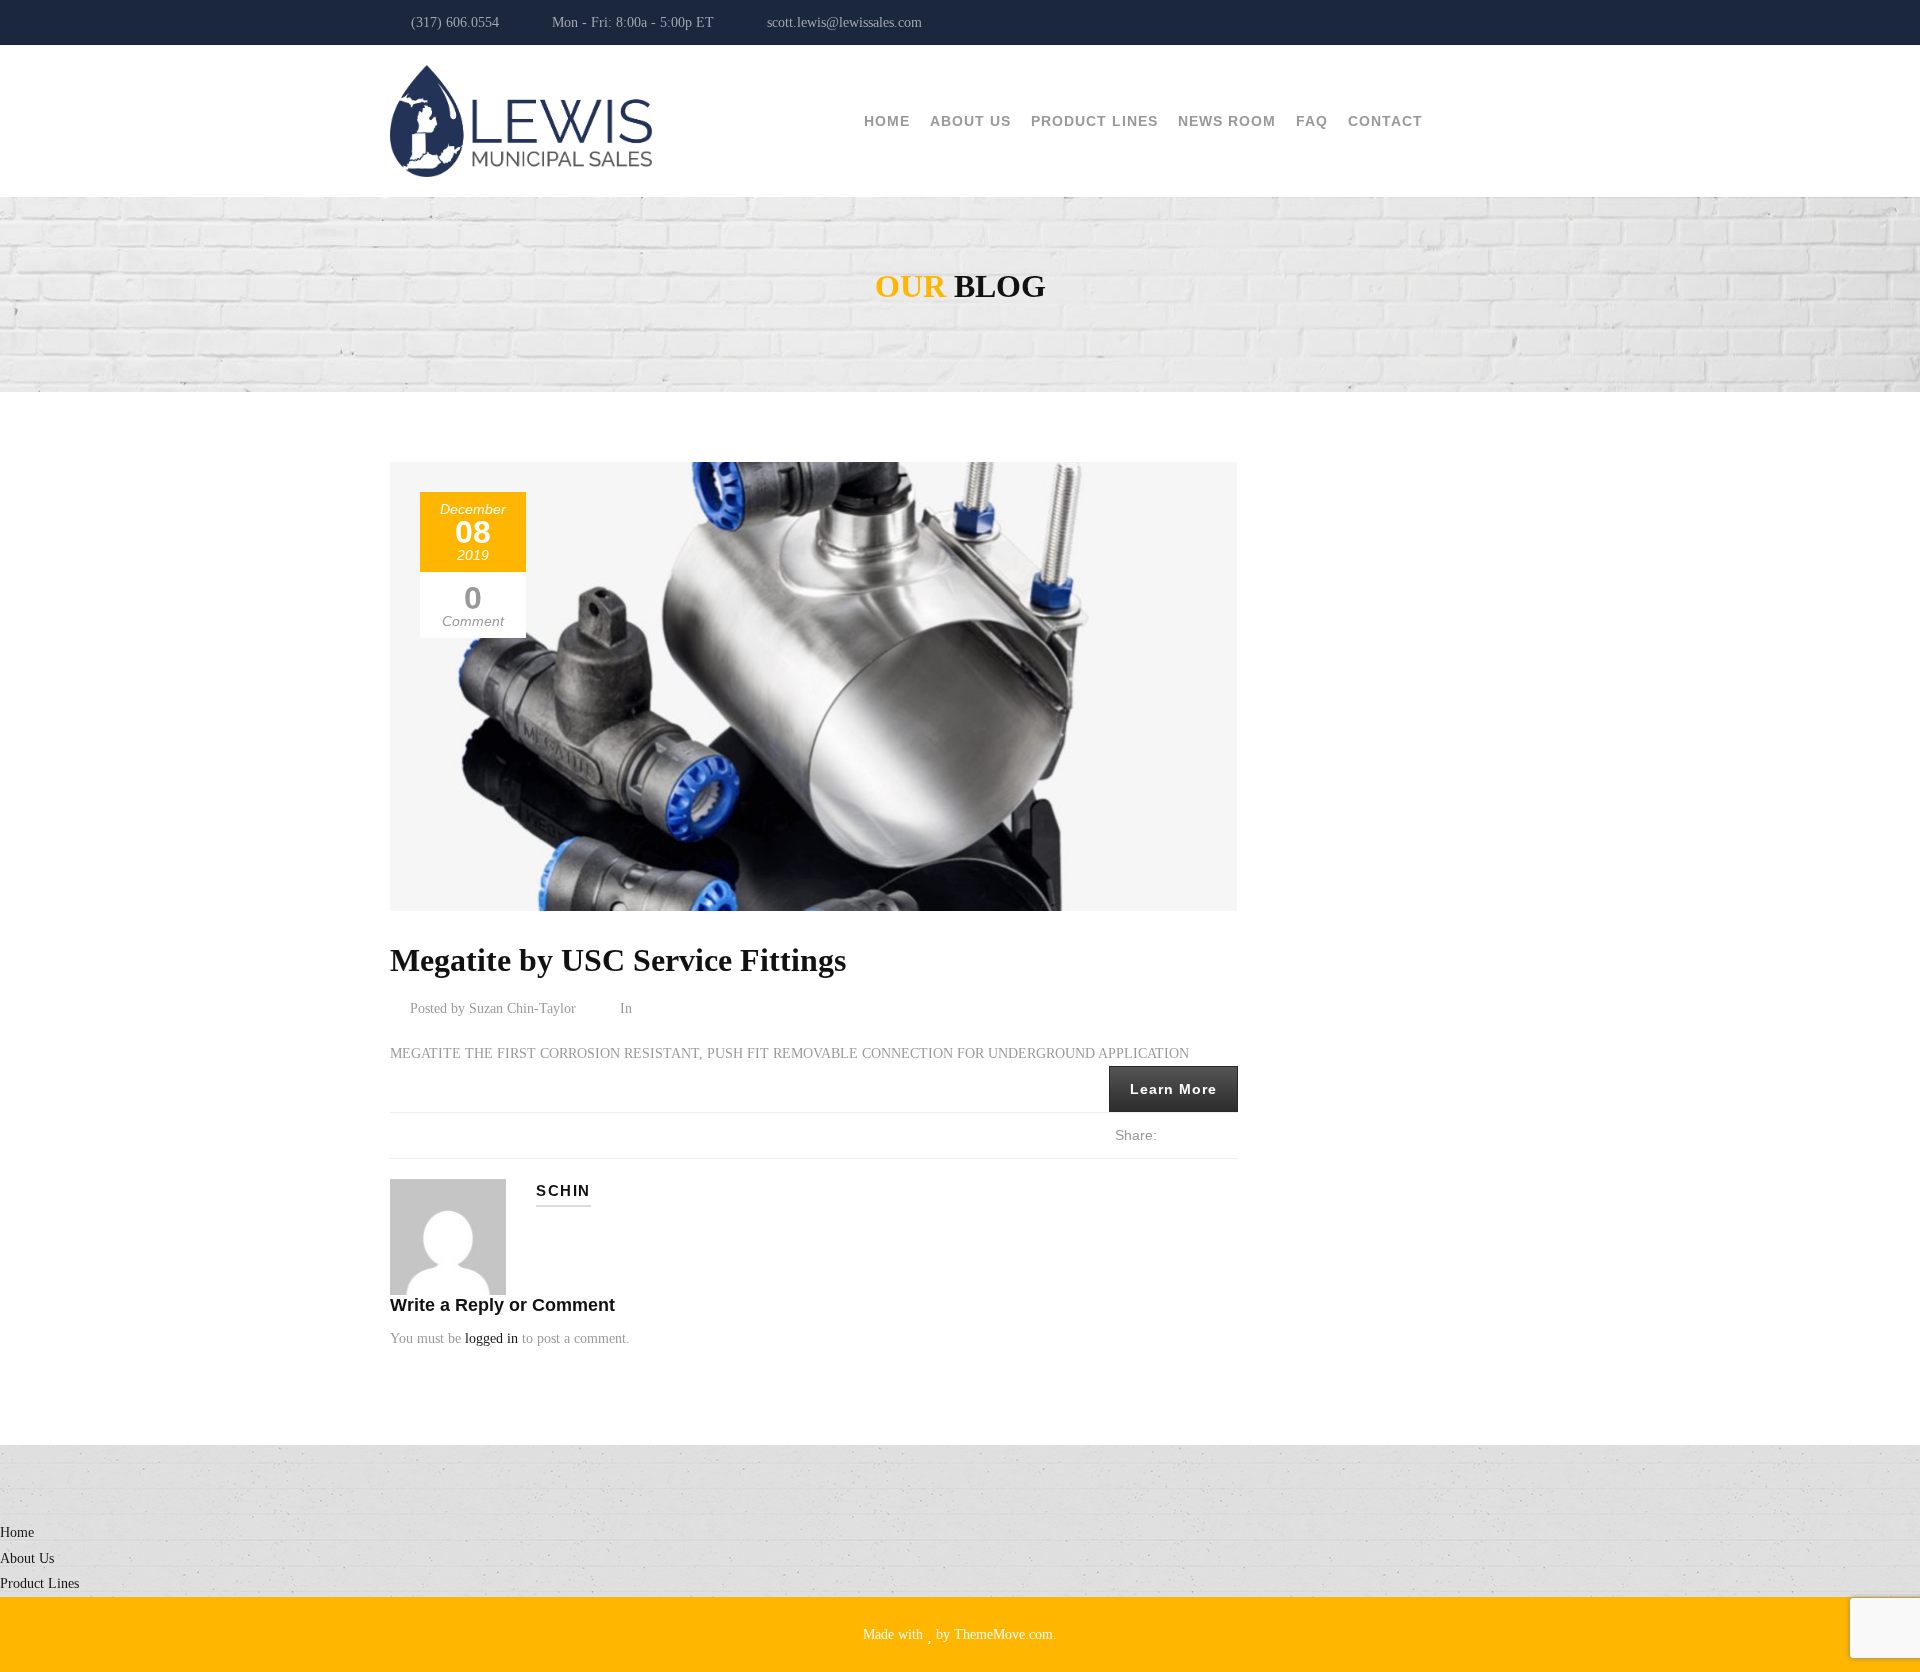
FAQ (1312, 121)
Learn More (1173, 1089)
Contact (1385, 121)
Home (887, 121)
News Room (1227, 121)
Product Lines (1094, 121)
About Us (970, 121)
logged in (491, 1338)
